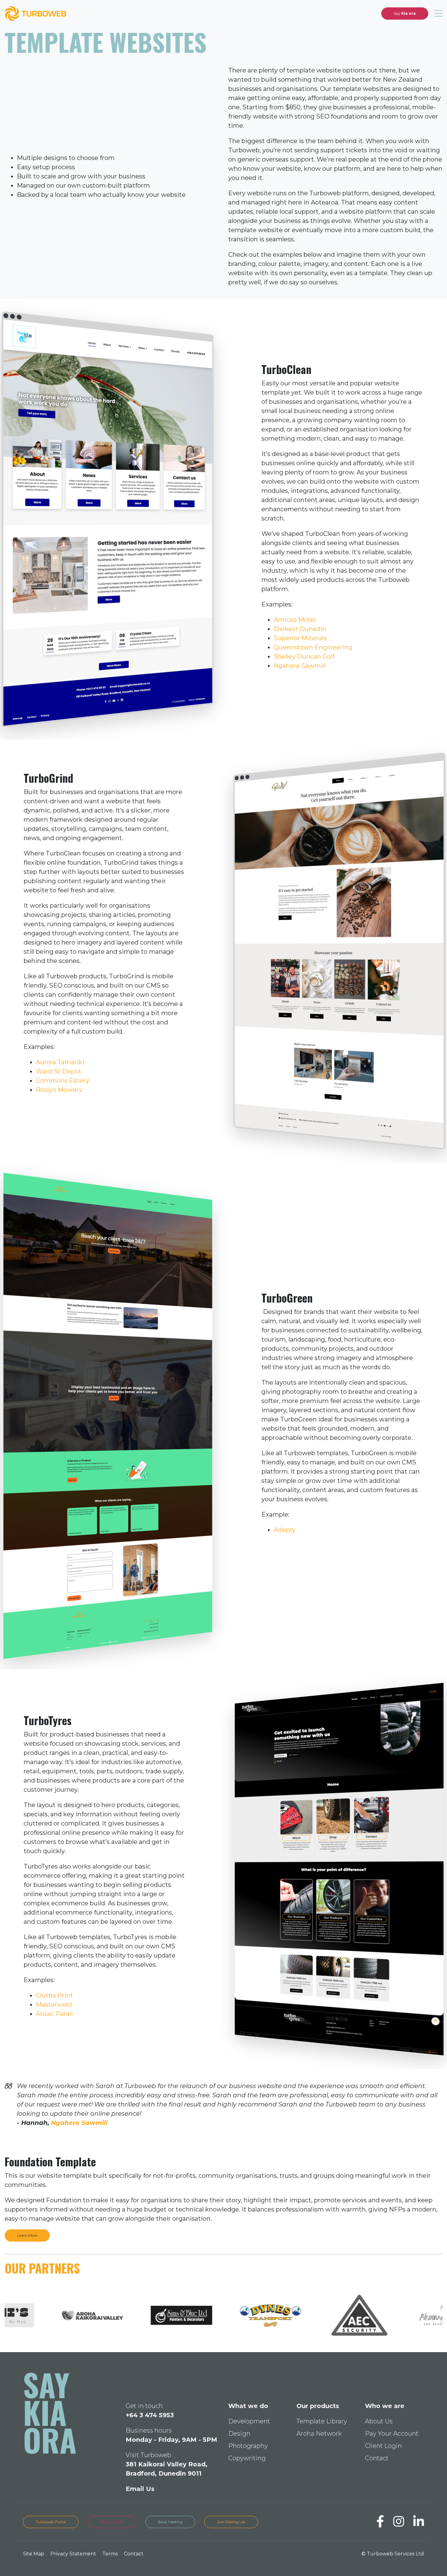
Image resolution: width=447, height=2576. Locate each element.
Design (239, 2434)
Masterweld (55, 2005)
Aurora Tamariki (60, 1062)
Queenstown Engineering (313, 647)
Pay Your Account (392, 2434)
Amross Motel (295, 620)
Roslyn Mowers (59, 1090)
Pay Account (112, 2522)
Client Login (383, 2446)
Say (405, 13)
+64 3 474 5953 (150, 2415)
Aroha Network (319, 2434)
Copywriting (247, 2458)
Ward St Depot (59, 1071)
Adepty (285, 1530)
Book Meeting (170, 2522)
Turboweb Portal (51, 2522)
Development (249, 2421)
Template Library (322, 2421)
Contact (377, 2458)
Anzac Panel (54, 2014)
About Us (379, 2421)
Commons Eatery (63, 1081)
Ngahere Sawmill (300, 666)
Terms (110, 2554)
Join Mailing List (231, 2522)
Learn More (27, 2235)
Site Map (34, 2554)
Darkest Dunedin (300, 629)
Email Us (140, 2489)
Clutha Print (55, 1995)
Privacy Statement (73, 2554)
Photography (248, 2446)
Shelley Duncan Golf (304, 657)
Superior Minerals (300, 638)
